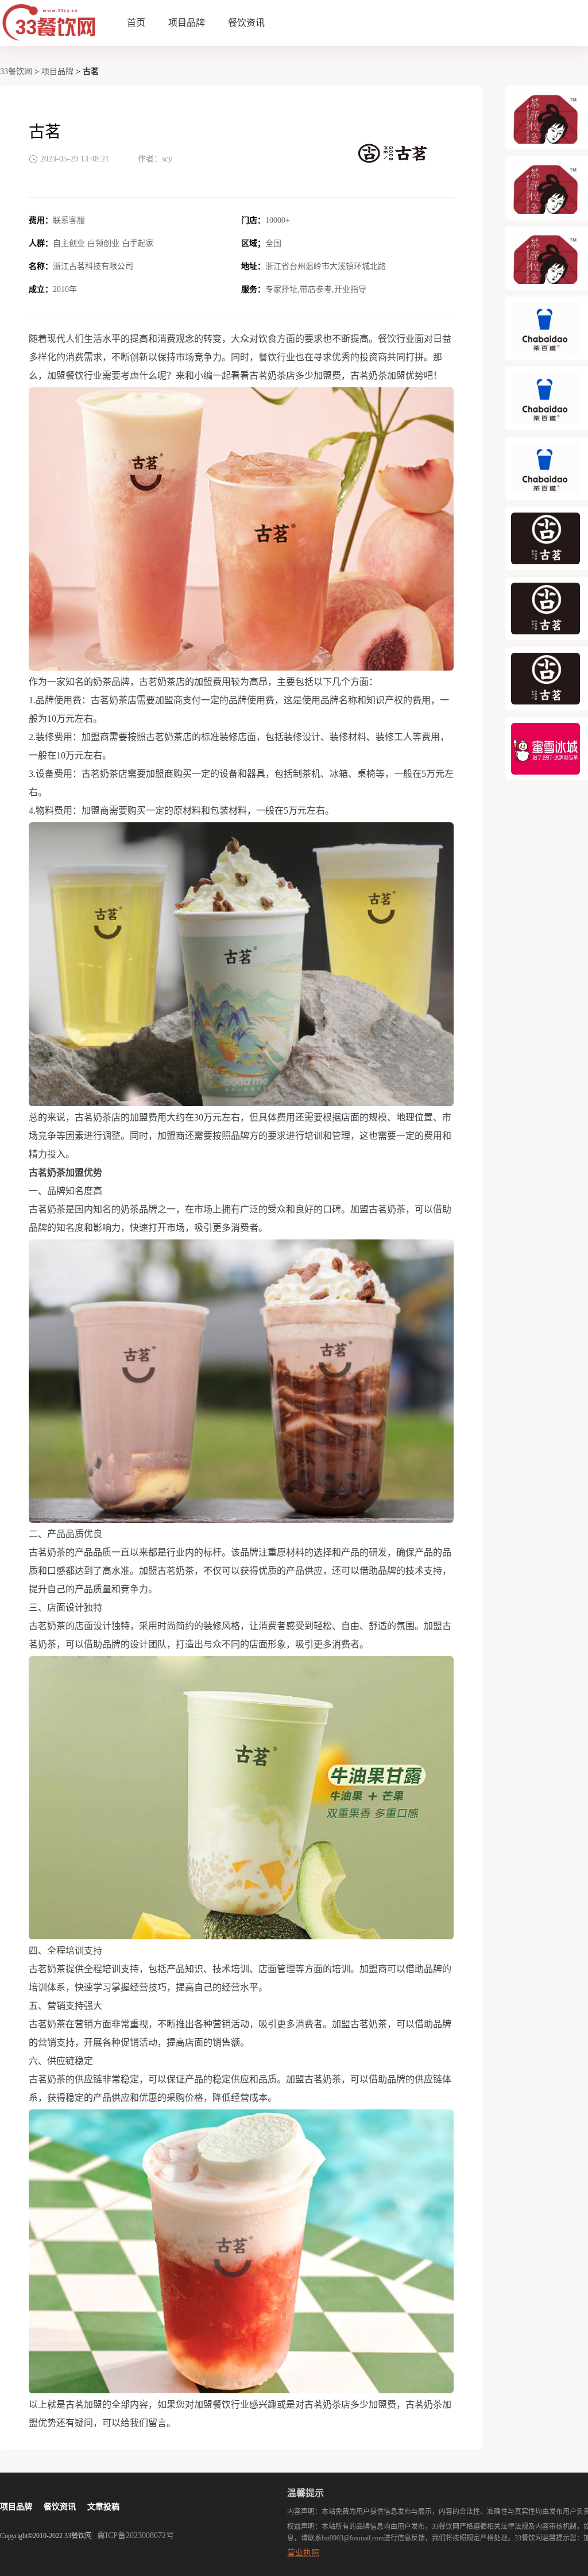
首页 (136, 23)
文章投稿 (103, 2507)
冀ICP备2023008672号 (136, 2535)
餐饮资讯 (246, 23)
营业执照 (303, 2553)
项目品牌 (187, 23)
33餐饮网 (16, 72)
